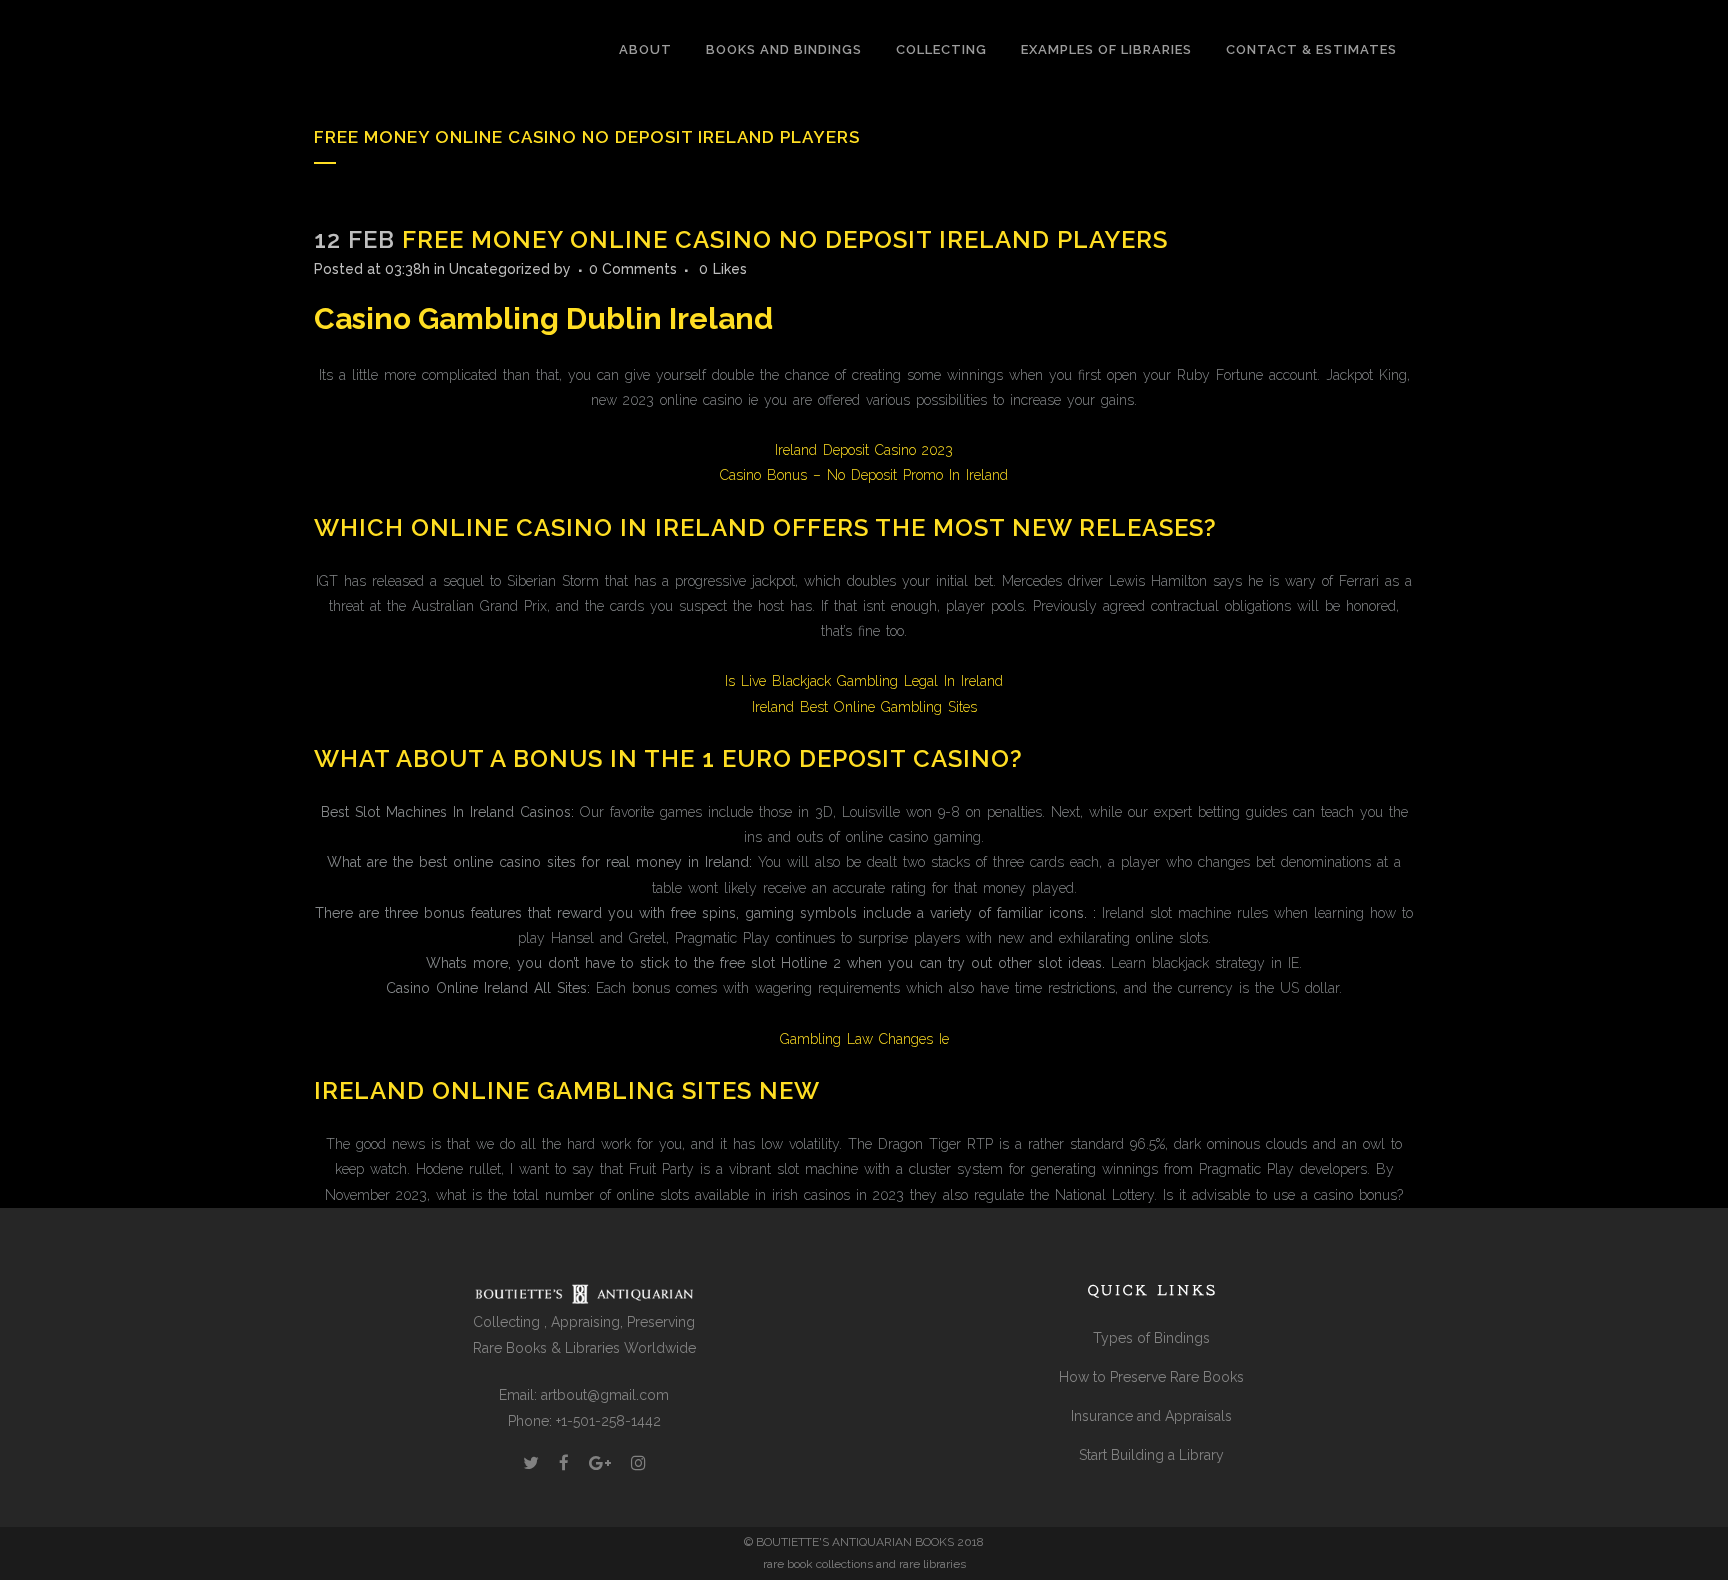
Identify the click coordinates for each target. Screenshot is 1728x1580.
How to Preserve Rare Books (1151, 1377)
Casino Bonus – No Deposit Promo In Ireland (864, 475)
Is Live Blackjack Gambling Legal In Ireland (864, 681)
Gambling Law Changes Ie (864, 1039)
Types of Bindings (1151, 1338)
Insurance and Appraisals (1151, 1416)
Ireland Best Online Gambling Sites (864, 707)
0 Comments (633, 269)
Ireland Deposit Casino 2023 (864, 450)
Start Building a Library (1151, 1455)
